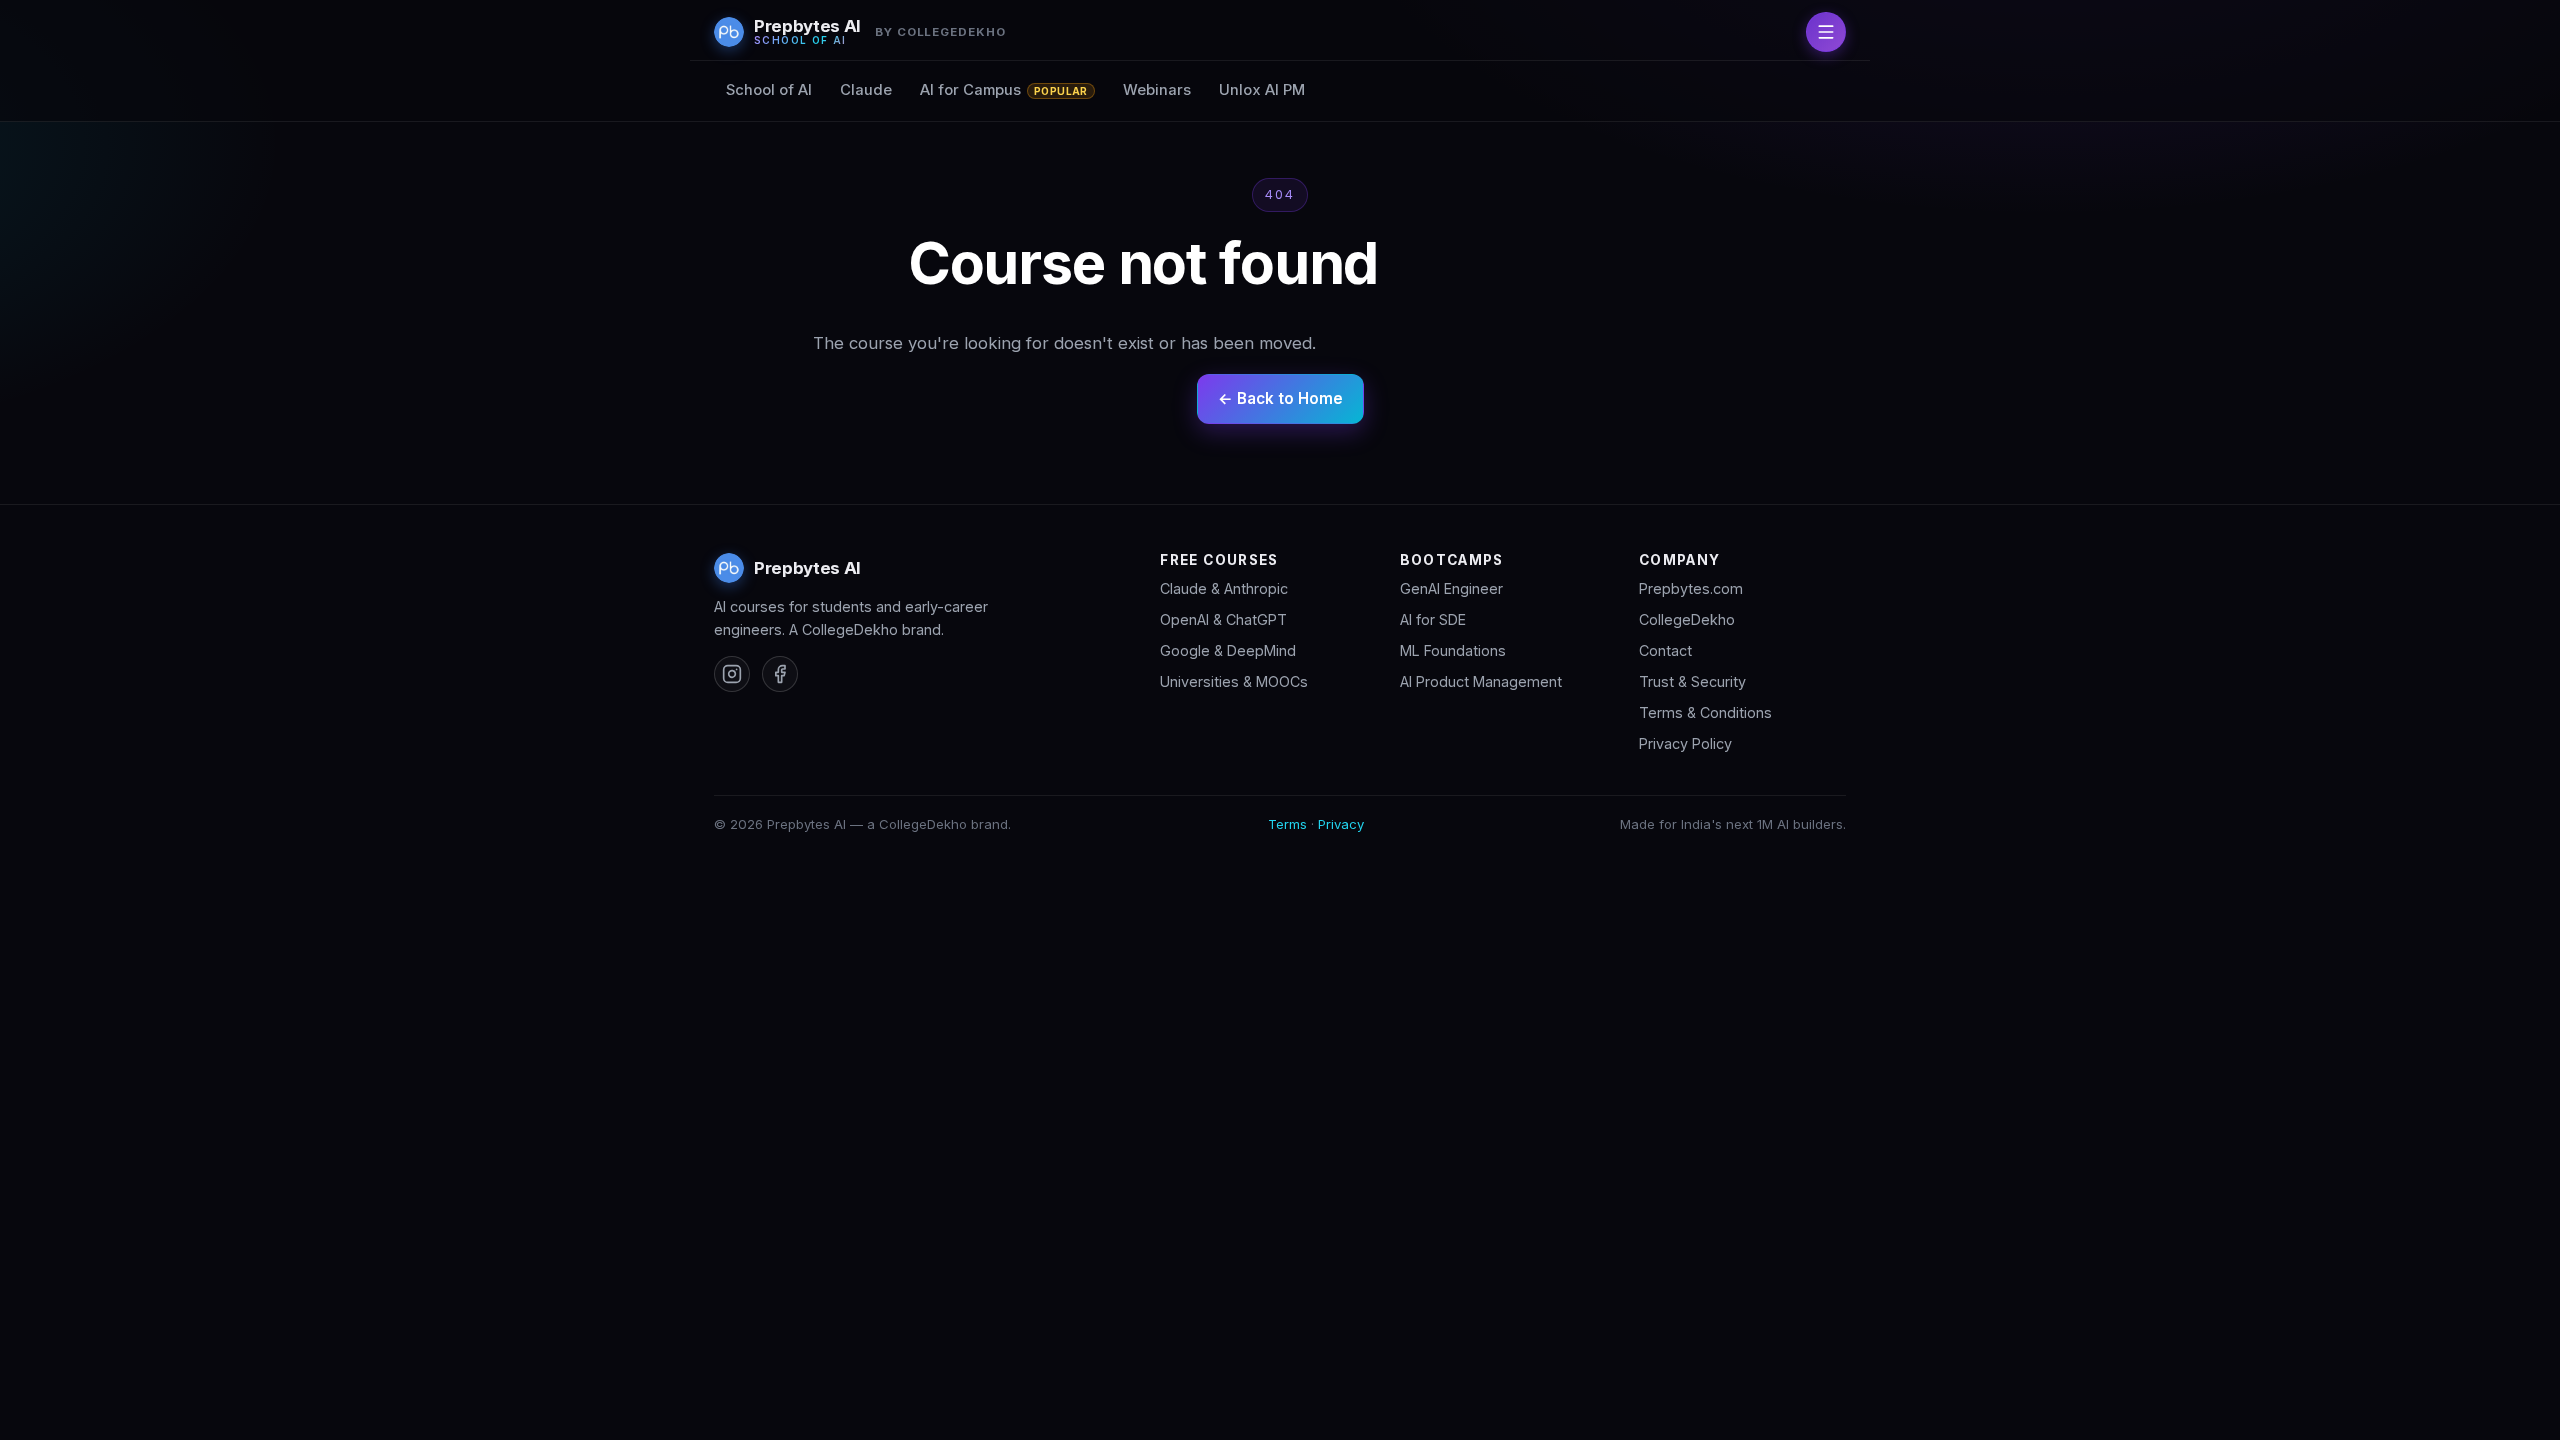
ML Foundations (1453, 650)
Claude (866, 90)
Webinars (1157, 90)
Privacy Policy (1685, 743)
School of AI (769, 90)
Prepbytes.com (1691, 588)
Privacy (1341, 824)
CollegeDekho (1687, 619)
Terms (1287, 824)
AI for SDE (1433, 619)
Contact (1665, 650)
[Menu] (1826, 32)
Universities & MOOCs (1234, 681)
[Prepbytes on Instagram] (732, 674)
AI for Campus (1004, 90)
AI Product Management (1481, 681)
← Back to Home (1280, 398)
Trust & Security (1692, 681)
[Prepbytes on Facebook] (780, 674)
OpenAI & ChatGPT (1223, 619)
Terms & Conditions (1705, 712)
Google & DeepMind (1228, 650)
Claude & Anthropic (1224, 588)
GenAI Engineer (1451, 588)
